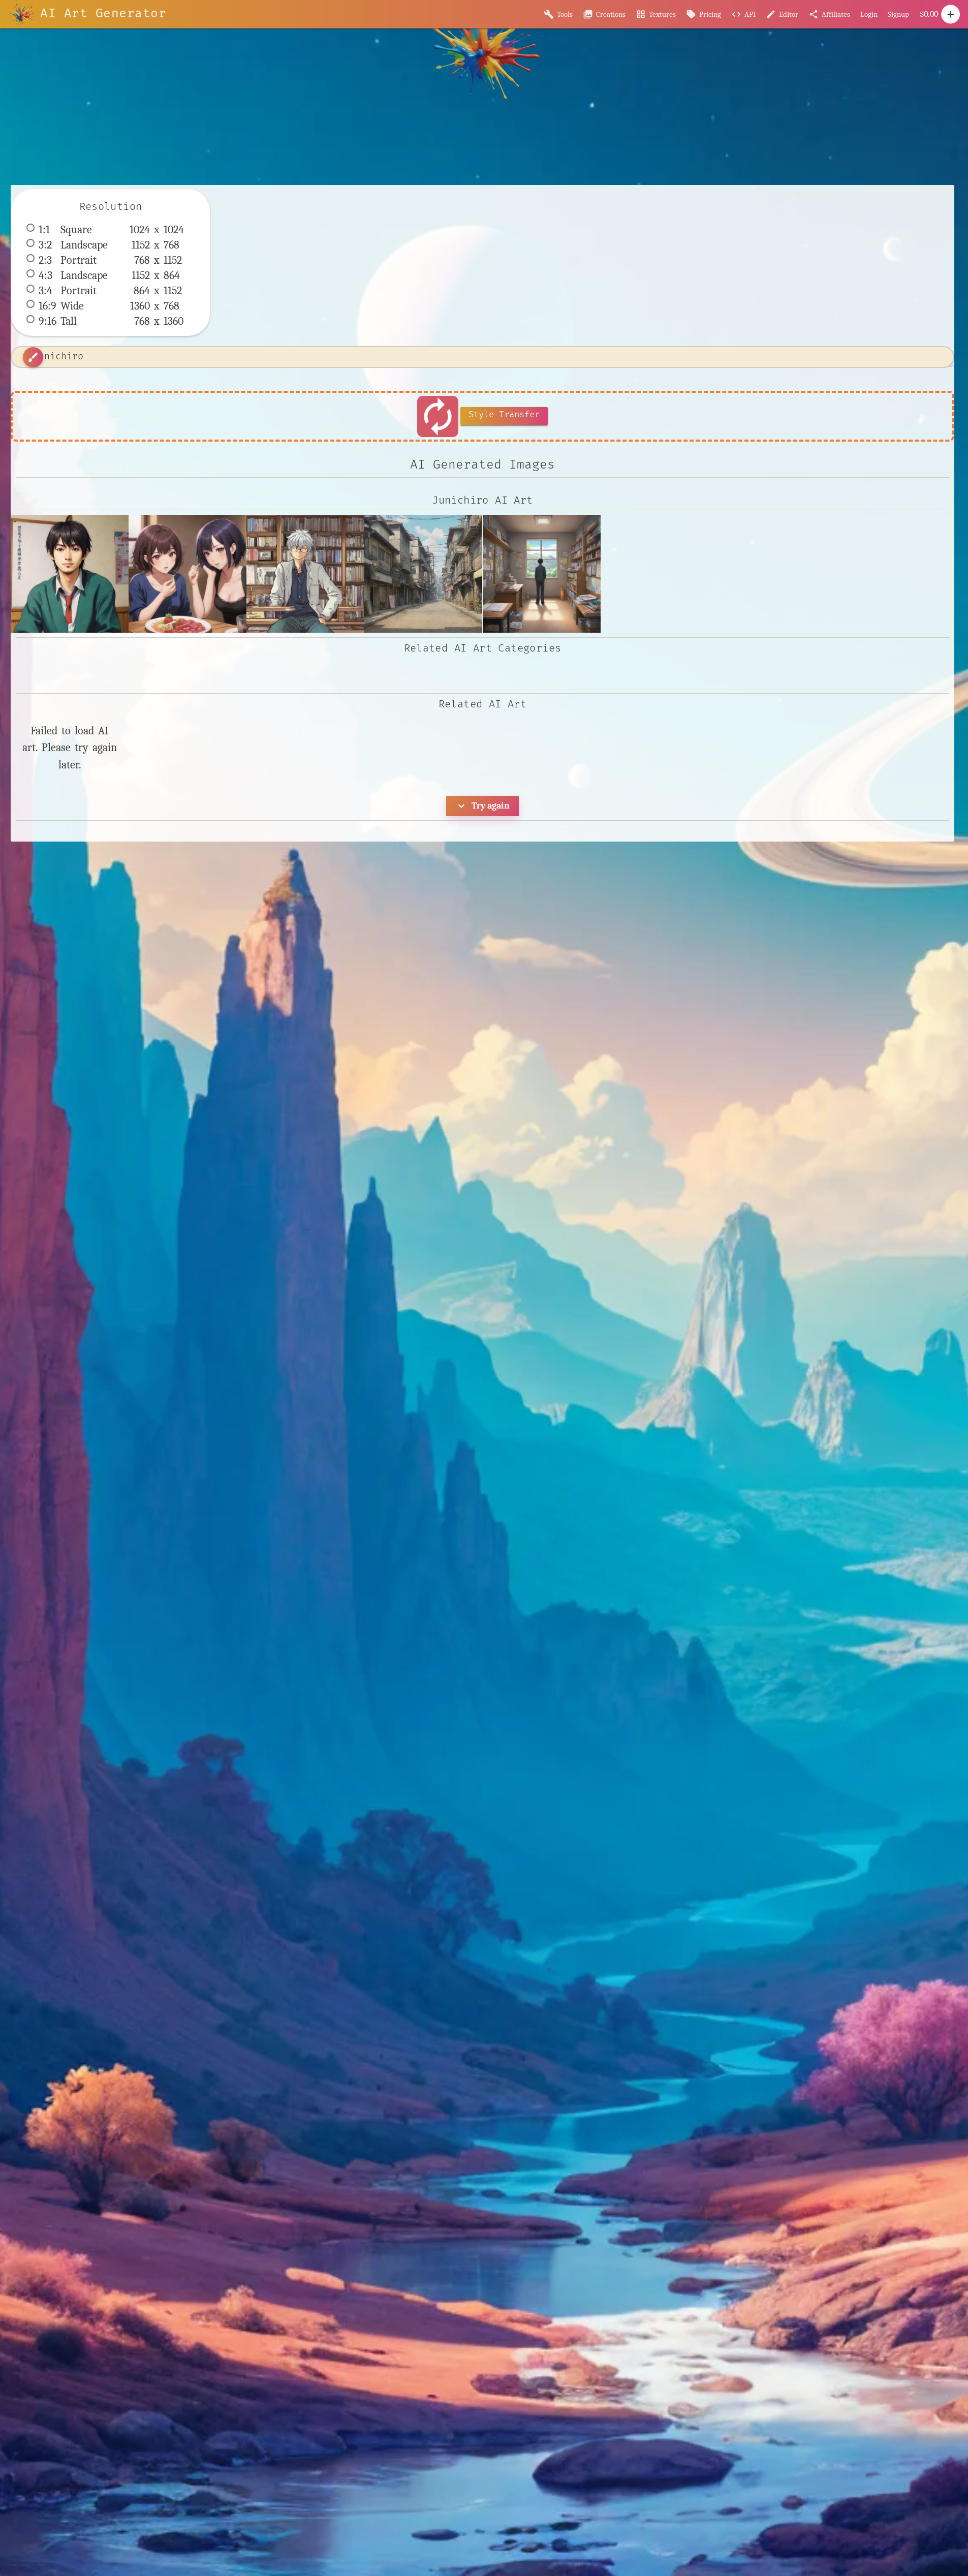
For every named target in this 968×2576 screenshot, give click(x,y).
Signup (898, 14)
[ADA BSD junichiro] (188, 574)
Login (869, 14)
